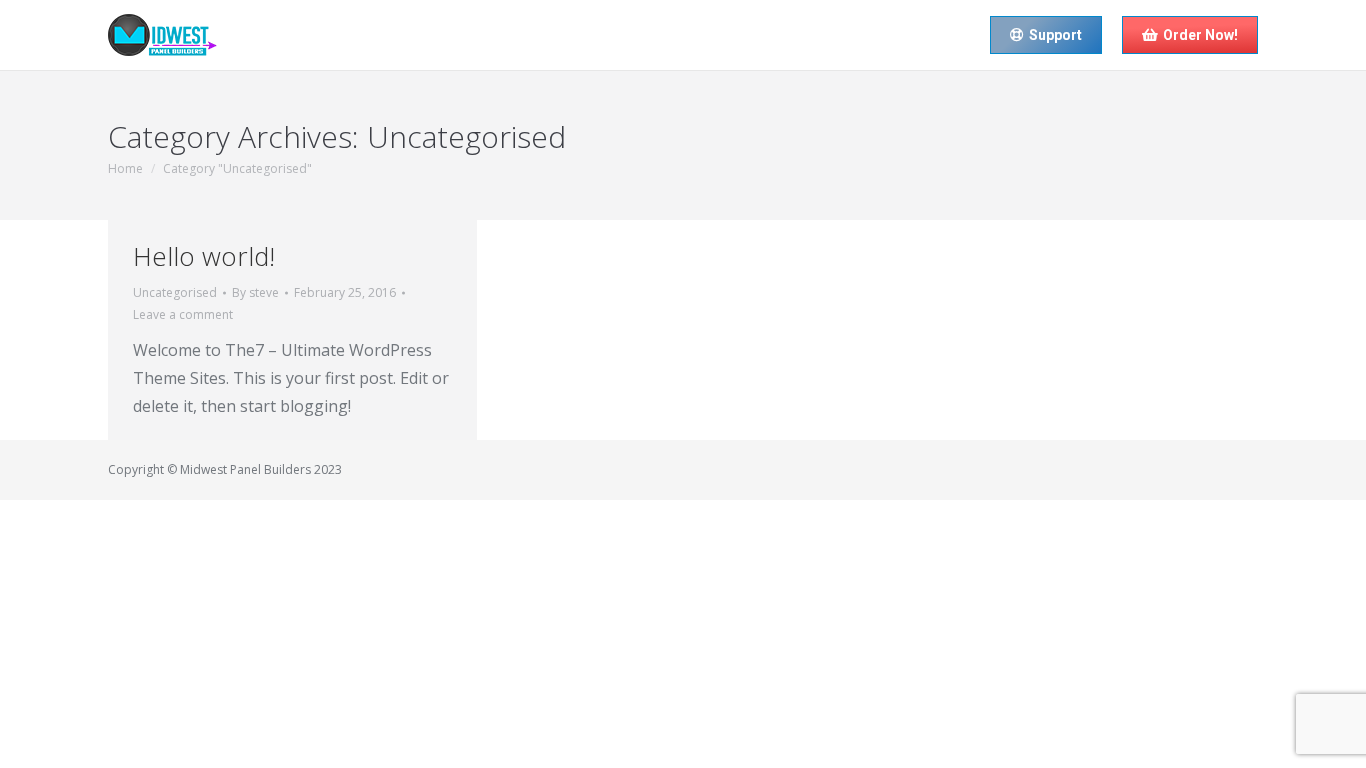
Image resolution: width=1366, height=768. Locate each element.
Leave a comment (183, 314)
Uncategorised (175, 292)
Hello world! (204, 256)
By (255, 292)
